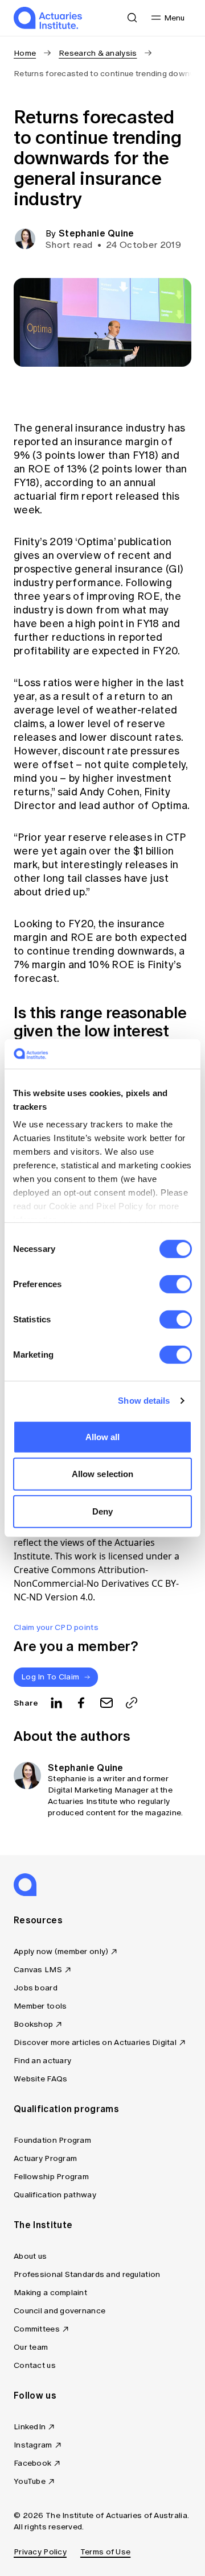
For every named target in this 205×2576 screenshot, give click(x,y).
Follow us (35, 2395)
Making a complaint (50, 2293)
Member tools (40, 2006)
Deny (102, 1511)
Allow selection (103, 1474)
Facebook (32, 2463)
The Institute (43, 2225)
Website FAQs (40, 2079)
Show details (144, 1401)
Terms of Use (105, 2552)
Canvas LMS (38, 1970)
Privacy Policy (40, 2552)
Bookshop (33, 2024)
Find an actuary (42, 2061)
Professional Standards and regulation (87, 2274)
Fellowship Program (51, 2177)
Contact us (35, 2365)
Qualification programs (66, 2109)
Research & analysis (98, 53)
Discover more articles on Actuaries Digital (95, 2042)
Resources (38, 1920)
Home (25, 53)
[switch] (176, 1284)
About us (30, 2256)
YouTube (30, 2481)
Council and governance (60, 2311)
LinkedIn (30, 2427)
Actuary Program (45, 2158)
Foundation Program (52, 2140)
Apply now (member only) (61, 1951)
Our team (31, 2347)
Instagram (33, 2445)
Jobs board (36, 1988)
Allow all (103, 1437)
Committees (37, 2329)
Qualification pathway (55, 2195)
